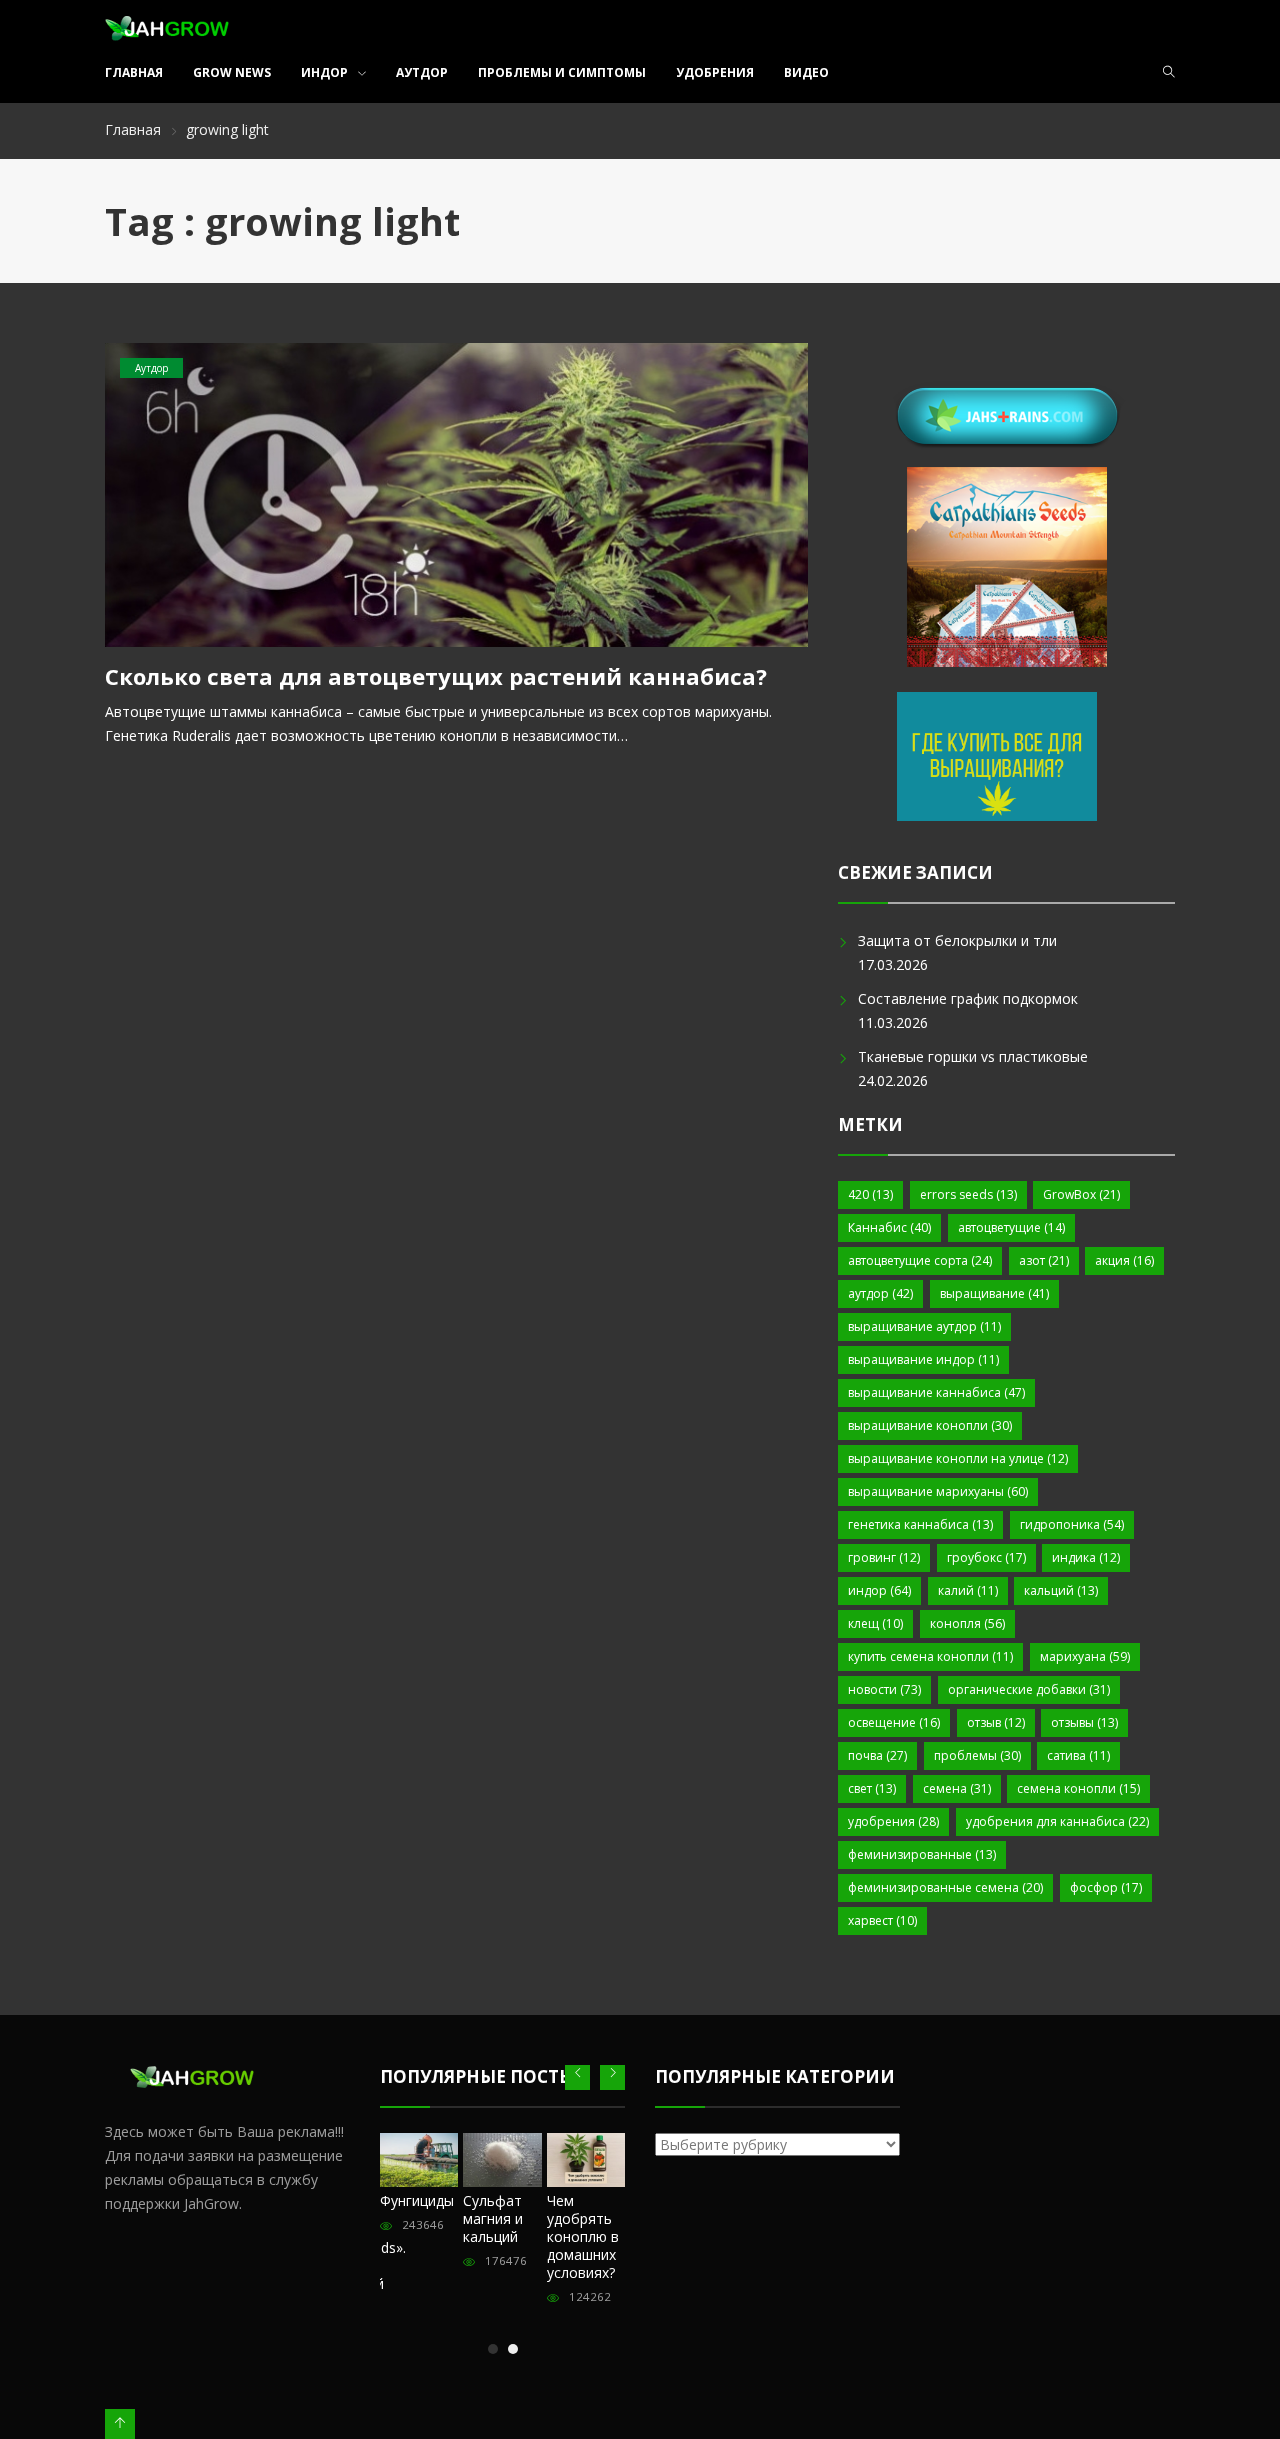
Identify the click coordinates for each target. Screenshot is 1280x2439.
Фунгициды (417, 2200)
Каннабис (889, 1227)
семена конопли (1078, 1788)
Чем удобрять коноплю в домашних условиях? (583, 2236)
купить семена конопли (930, 1656)
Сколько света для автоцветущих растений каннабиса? (436, 676)
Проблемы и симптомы (562, 72)
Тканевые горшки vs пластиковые (973, 1056)
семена (957, 1788)
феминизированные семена (945, 1887)
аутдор (880, 1293)
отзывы (1084, 1722)
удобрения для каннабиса (1057, 1821)
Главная (134, 72)
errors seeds (968, 1194)
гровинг (884, 1557)
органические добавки (1029, 1689)
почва (877, 1755)
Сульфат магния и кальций (493, 2218)
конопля (967, 1623)
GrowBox (1081, 1194)
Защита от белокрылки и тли (957, 940)
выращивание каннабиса (936, 1392)
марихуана (1085, 1656)
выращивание (994, 1293)
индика (1086, 1557)
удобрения (893, 1821)
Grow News (232, 72)
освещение (894, 1722)
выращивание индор (923, 1359)
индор (879, 1590)
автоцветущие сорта (920, 1260)
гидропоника (1072, 1524)
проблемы (977, 1755)
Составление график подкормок (968, 998)
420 (870, 1194)
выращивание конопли (930, 1425)
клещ (875, 1623)
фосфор (1106, 1887)
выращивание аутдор (924, 1326)
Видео (806, 72)
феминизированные (922, 1854)
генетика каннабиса (920, 1524)
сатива (1078, 1755)
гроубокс (986, 1557)
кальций (1061, 1590)
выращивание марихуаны (938, 1491)
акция (1124, 1260)
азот (1044, 1260)
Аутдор (422, 72)
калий (968, 1590)
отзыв (996, 1722)
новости (884, 1689)
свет (872, 1788)
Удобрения (715, 72)
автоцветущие (1011, 1227)
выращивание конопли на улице (958, 1458)
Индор (324, 72)
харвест (882, 1920)
